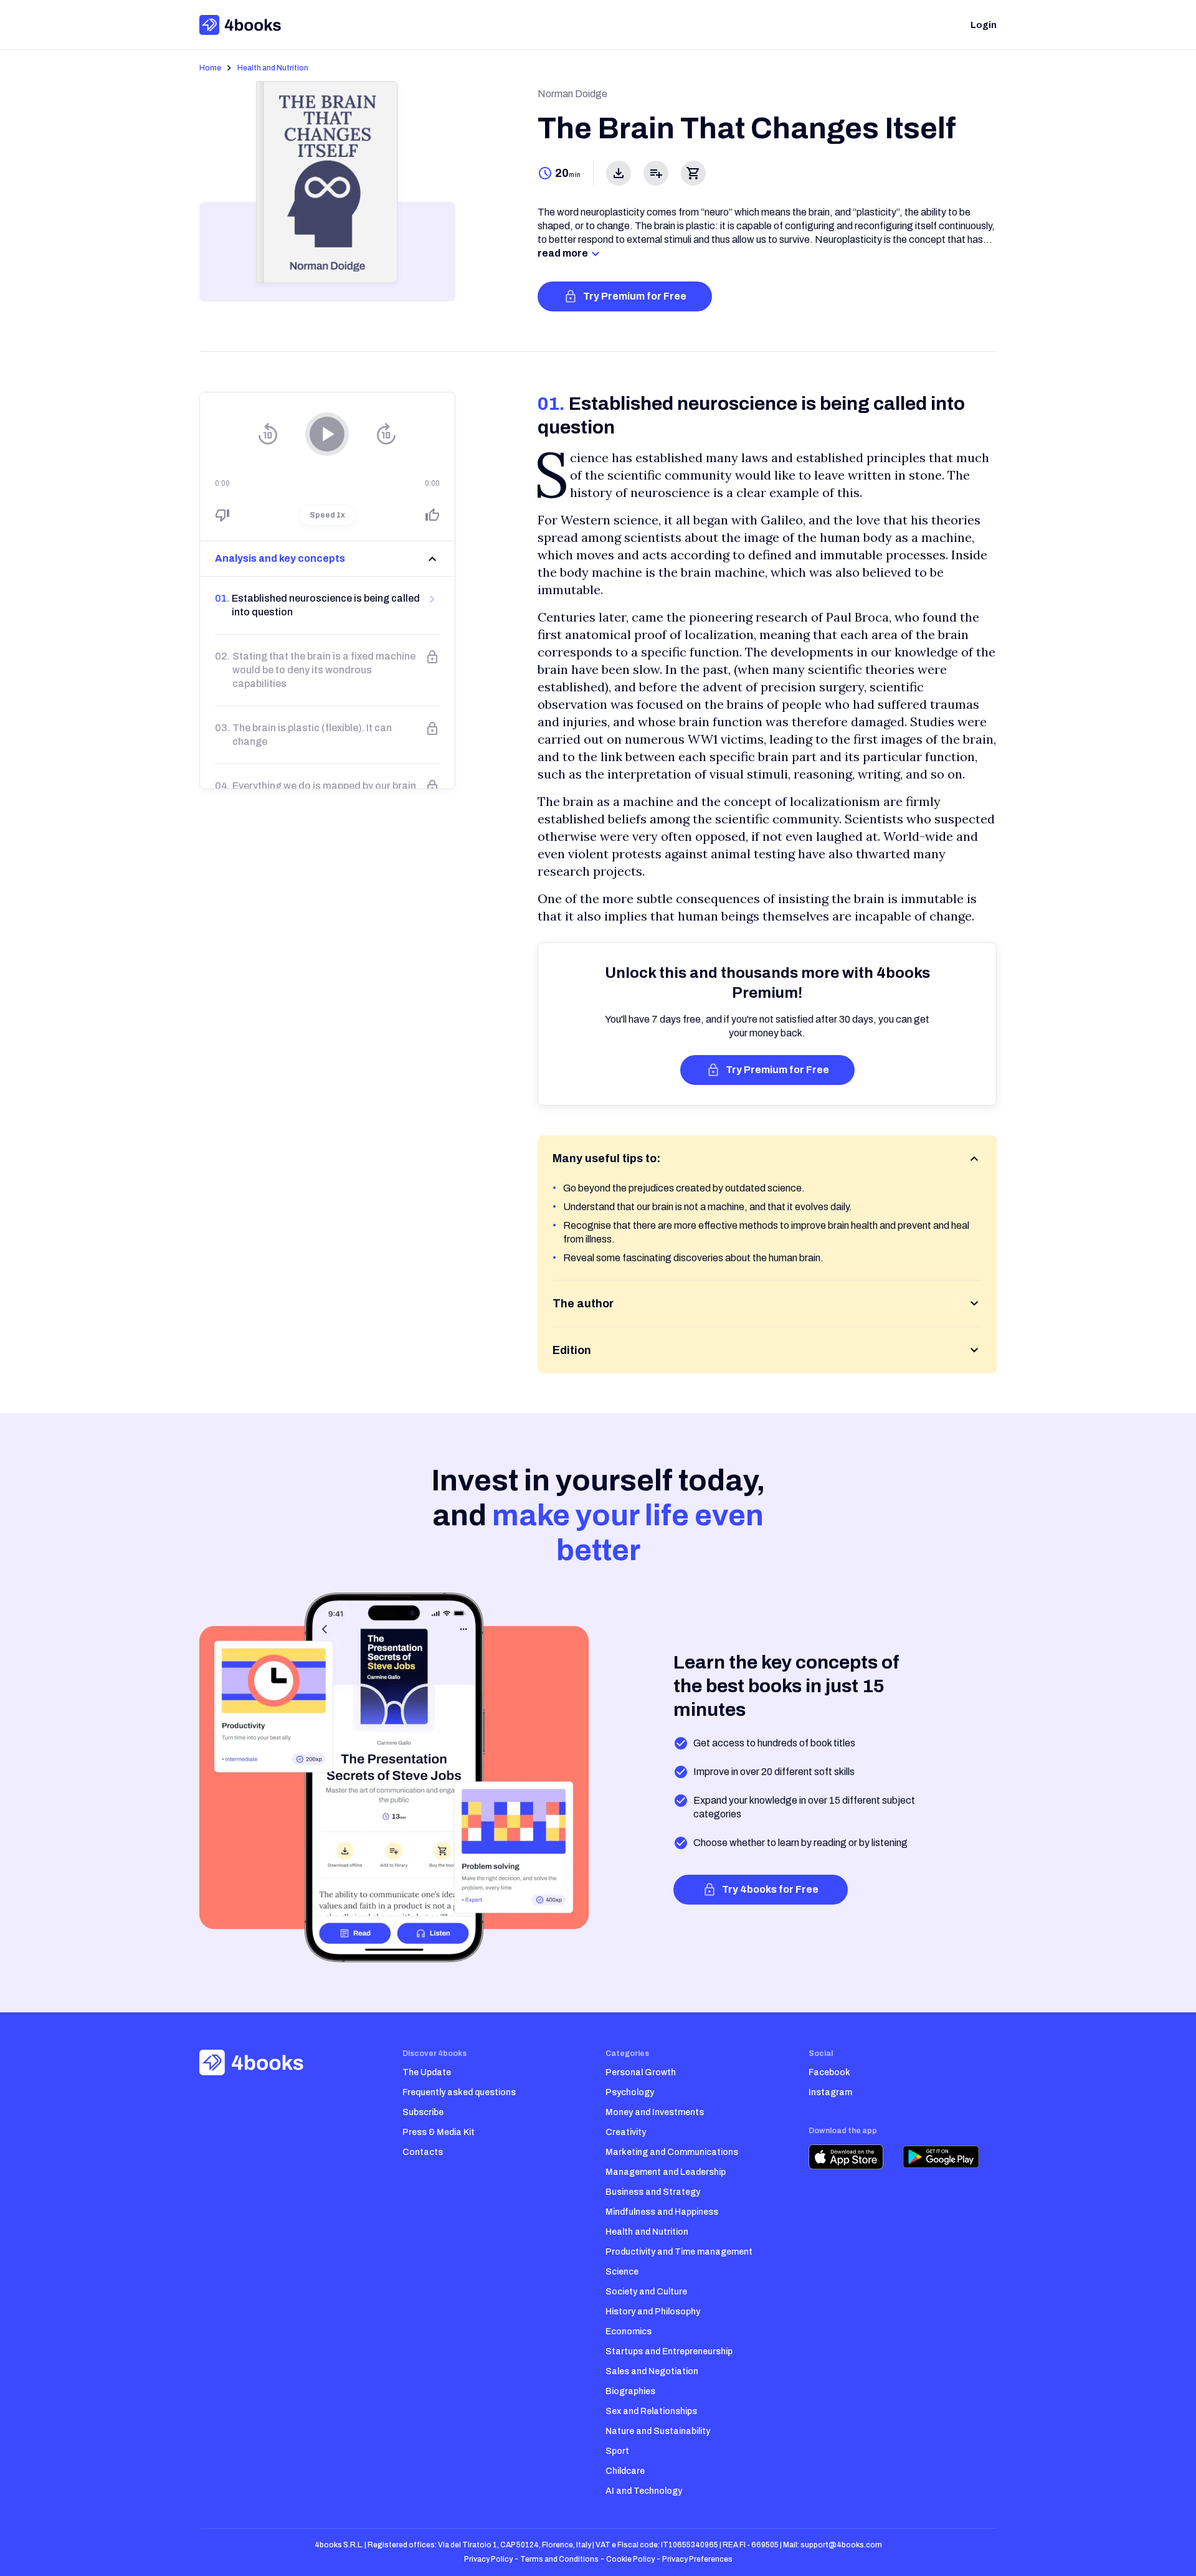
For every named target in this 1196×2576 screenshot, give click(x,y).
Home (210, 68)
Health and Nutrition (273, 68)
